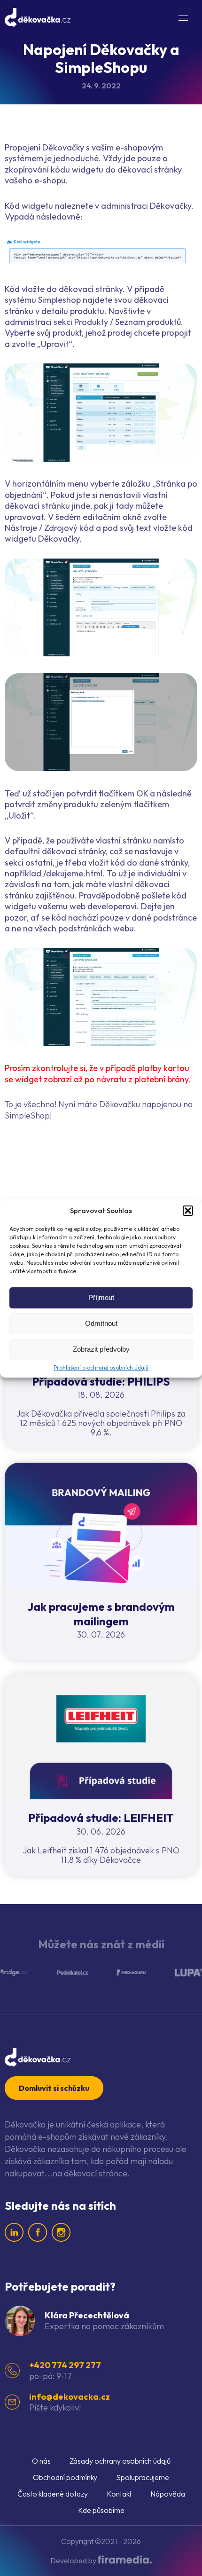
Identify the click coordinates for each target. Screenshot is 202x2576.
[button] (188, 1211)
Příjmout (101, 1297)
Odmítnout (101, 1323)
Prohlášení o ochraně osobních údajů (101, 1367)
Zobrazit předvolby (101, 1349)
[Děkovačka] (38, 18)
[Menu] (183, 18)
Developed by (74, 2560)
